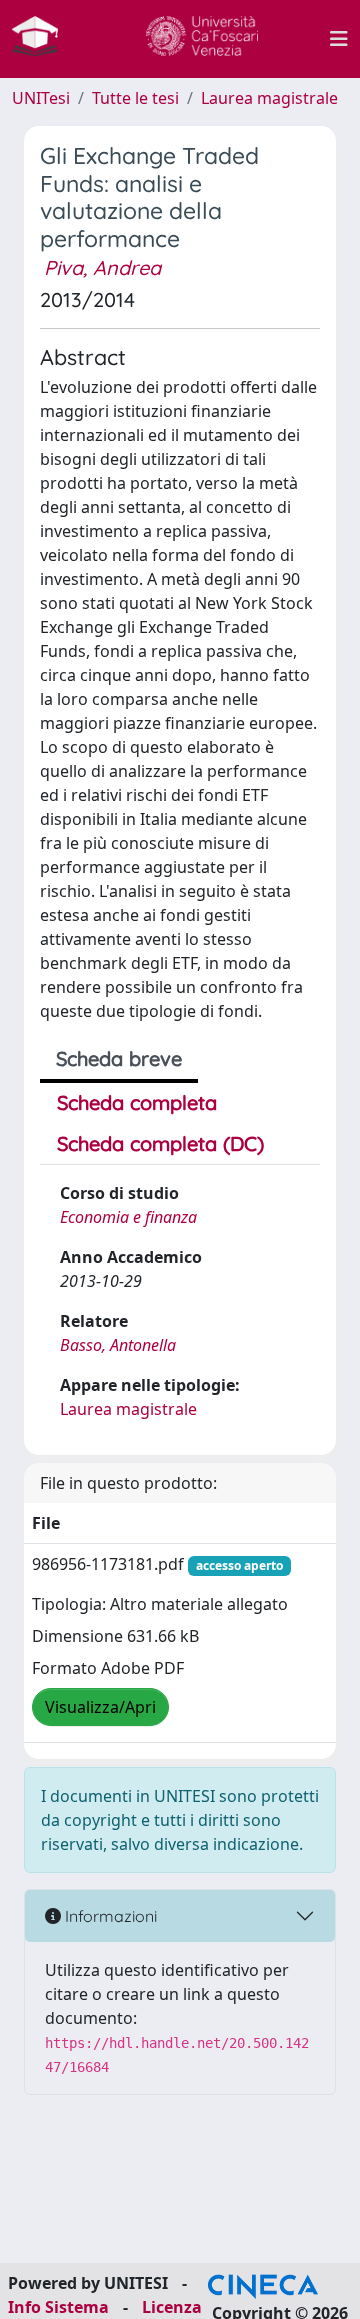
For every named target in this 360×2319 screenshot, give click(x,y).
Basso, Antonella (118, 1345)
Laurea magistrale (269, 98)
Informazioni (109, 1916)
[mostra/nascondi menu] (339, 39)
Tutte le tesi (135, 98)
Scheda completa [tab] (137, 1102)
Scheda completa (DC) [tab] (160, 1143)
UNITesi (41, 98)
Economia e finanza (128, 1217)
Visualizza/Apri (100, 1707)
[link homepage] (43, 39)
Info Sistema (58, 2307)
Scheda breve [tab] (119, 1058)
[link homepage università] (202, 39)
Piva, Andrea (102, 267)
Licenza (172, 2307)
